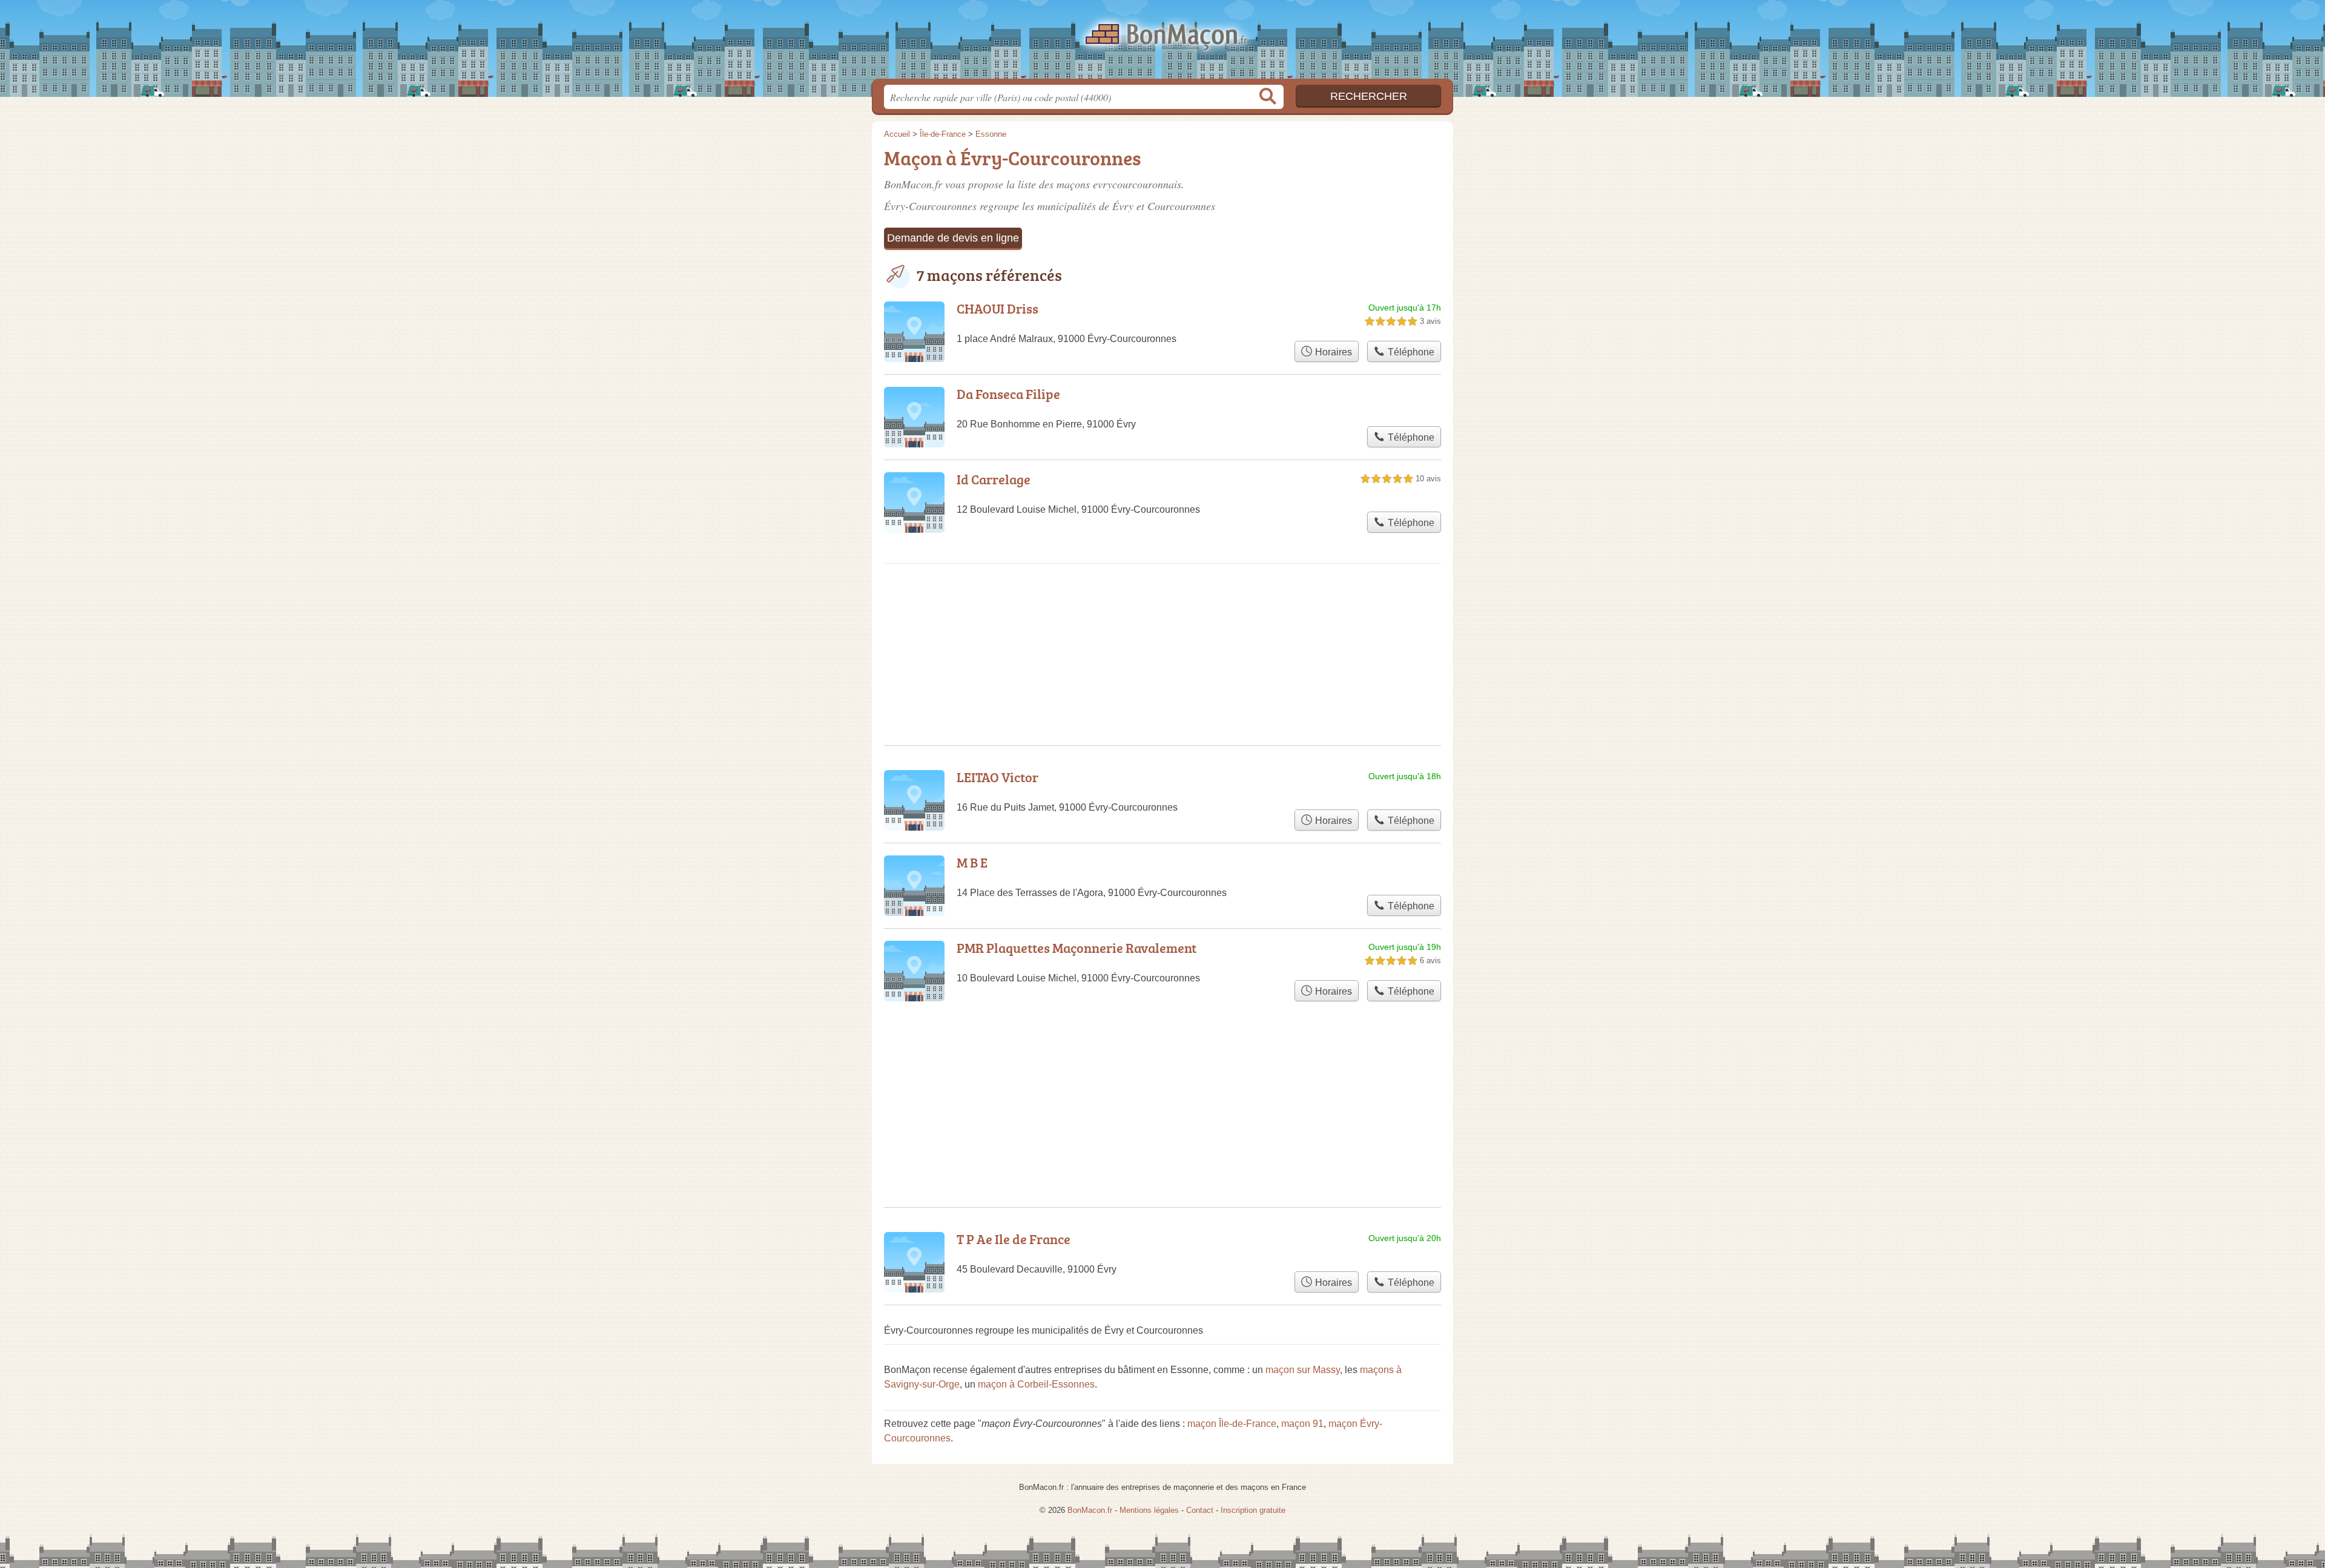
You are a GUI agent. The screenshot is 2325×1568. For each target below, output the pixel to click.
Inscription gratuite (1253, 1510)
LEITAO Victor (998, 777)
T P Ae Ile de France (1014, 1239)
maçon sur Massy (1303, 1370)
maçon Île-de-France (1232, 1424)
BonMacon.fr (1162, 43)
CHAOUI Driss (998, 308)
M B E (972, 862)
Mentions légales (1149, 1510)
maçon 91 (1302, 1424)
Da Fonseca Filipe (1008, 394)
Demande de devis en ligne (953, 238)
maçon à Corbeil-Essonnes (1036, 1384)
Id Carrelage (994, 479)
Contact (1200, 1510)
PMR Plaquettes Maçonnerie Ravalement (1077, 948)
